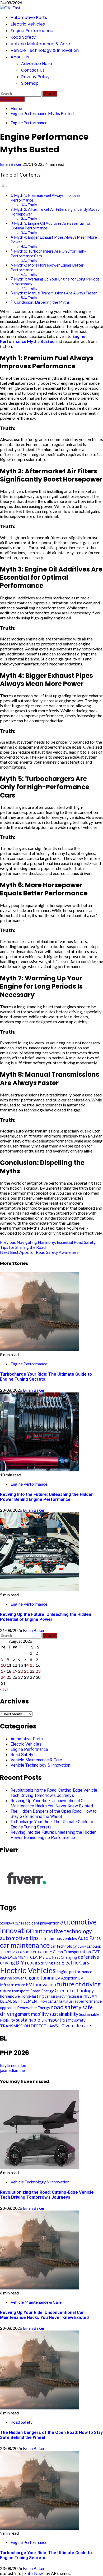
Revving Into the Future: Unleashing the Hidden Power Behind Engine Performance (47, 1497)
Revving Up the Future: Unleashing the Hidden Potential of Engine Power (46, 1617)
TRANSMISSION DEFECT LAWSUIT (32, 2026)
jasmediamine (12, 2070)
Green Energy (42, 1991)
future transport (14, 1991)
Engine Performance (32, 31)
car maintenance (25, 1945)
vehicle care (78, 2026)
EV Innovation (41, 1984)
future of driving (79, 1984)
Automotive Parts (29, 17)
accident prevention (42, 1923)
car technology (64, 1946)
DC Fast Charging (61, 1957)
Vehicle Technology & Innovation (45, 50)
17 (3, 1671)
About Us (20, 57)
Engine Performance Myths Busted (43, 339)
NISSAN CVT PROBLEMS (67, 1996)
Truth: (32, 205)
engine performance (74, 1972)
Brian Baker (11, 164)
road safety (66, 2007)
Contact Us (33, 70)
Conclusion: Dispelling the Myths (42, 302)
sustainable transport (39, 2020)
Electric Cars (75, 1963)
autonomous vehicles (58, 1938)
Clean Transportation (72, 1952)
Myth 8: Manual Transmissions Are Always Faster (56, 293)
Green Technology (74, 1991)
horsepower (11, 1996)
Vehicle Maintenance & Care (40, 44)
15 (32, 1665)
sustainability (64, 2014)
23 (38, 1671)
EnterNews (34, 2573)
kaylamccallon (13, 2065)
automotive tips (19, 1938)
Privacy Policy (35, 77)
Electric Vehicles (28, 24)
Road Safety (23, 37)
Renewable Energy (34, 2008)
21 (26, 1671)
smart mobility (33, 2014)
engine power (12, 1978)
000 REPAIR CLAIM (12, 1923)
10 (3, 1665)
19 (15, 1671)
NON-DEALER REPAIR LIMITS (59, 2001)
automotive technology (63, 1931)
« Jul (4, 1689)
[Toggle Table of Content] (4, 186)
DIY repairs (28, 1963)
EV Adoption (66, 1978)
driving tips (51, 1963)
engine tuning (40, 1978)
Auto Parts (89, 1938)
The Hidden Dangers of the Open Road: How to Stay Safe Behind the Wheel (54, 1814)
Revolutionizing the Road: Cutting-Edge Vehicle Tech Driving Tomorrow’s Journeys (54, 1793)
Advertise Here (37, 64)
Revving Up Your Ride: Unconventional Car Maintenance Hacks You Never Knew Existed (52, 1803)
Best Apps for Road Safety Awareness (39, 1252)
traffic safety (74, 2020)
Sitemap (30, 83)
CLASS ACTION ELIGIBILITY (34, 1952)
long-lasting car (36, 1996)
